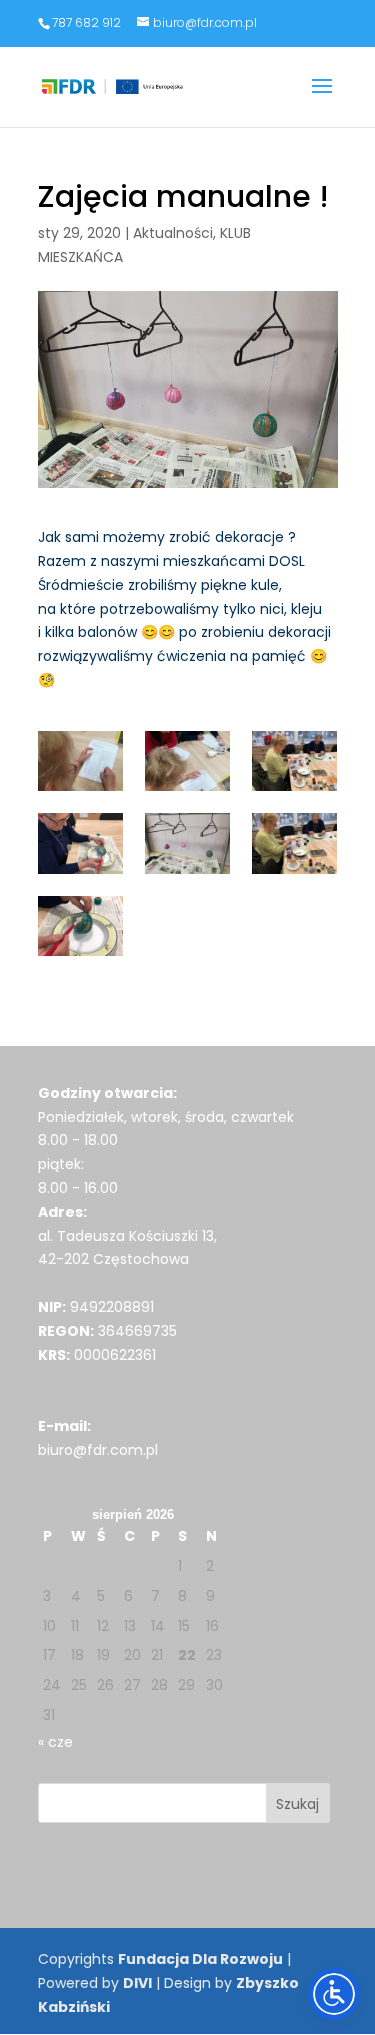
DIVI (137, 1983)
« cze (55, 1742)
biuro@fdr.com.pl (98, 1450)
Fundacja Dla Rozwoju (200, 1959)
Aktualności (173, 233)
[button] (322, 99)
